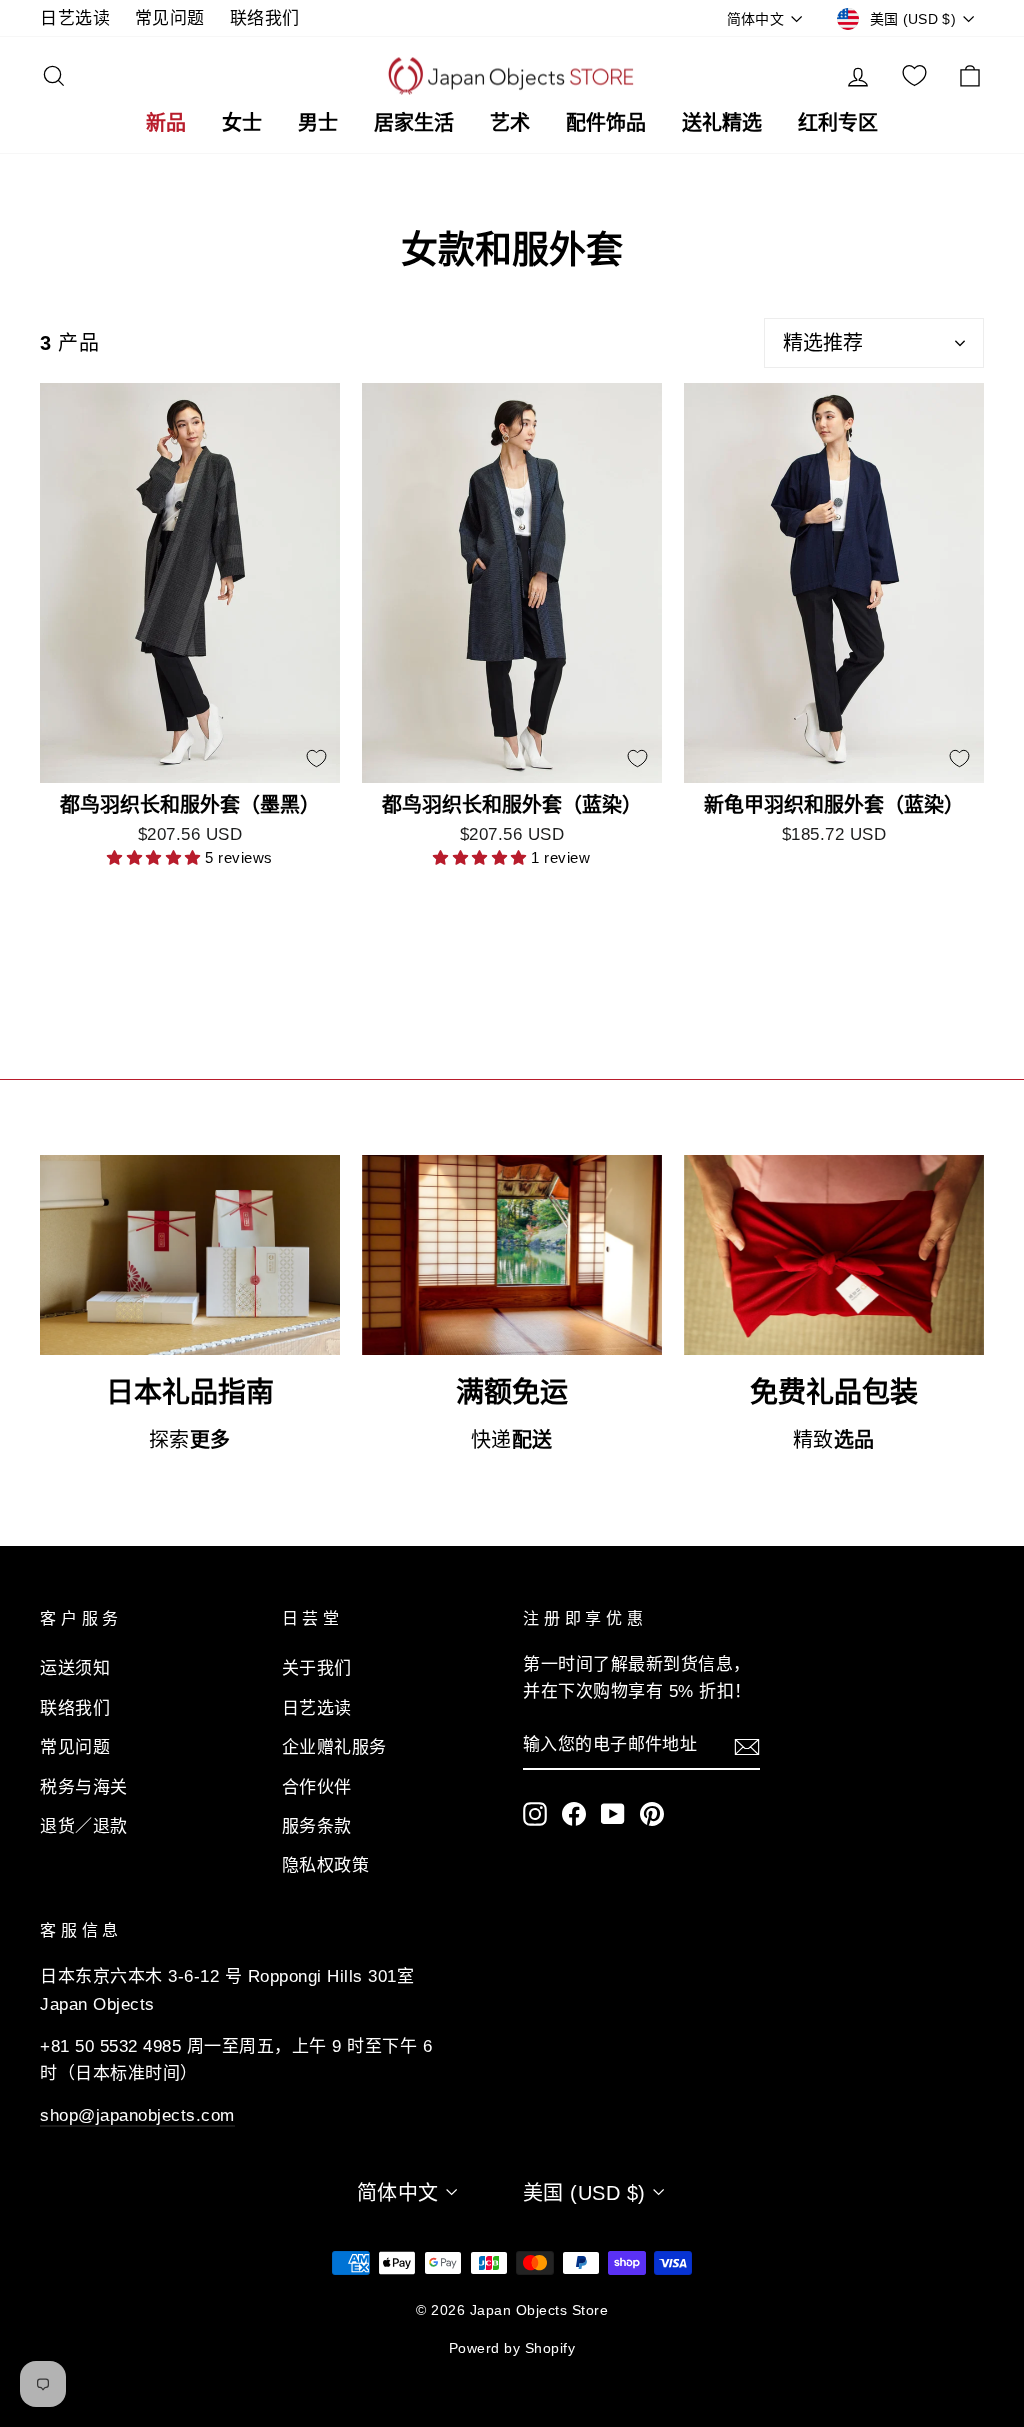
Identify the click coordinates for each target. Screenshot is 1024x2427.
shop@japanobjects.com (137, 2115)
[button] (156, 857)
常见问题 (170, 18)
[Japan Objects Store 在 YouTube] (613, 1813)
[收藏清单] (914, 76)
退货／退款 (84, 1826)
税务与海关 (84, 1787)
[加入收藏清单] (316, 759)
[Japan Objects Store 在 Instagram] (535, 1813)
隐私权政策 (326, 1865)
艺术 (510, 122)
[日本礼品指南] (190, 1255)
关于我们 (317, 1668)
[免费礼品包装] (834, 1255)
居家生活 (414, 122)
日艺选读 (75, 18)
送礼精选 (722, 122)
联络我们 (265, 18)
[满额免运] (512, 1255)
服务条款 (317, 1826)
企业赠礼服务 (334, 1747)
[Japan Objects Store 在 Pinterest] (652, 1813)
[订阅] (747, 1745)
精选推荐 (823, 343)
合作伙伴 (317, 1787)
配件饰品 (606, 122)
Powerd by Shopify (512, 2348)
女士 (242, 122)
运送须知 (75, 1668)
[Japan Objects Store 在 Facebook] (574, 1813)
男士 (318, 122)
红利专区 (838, 122)
